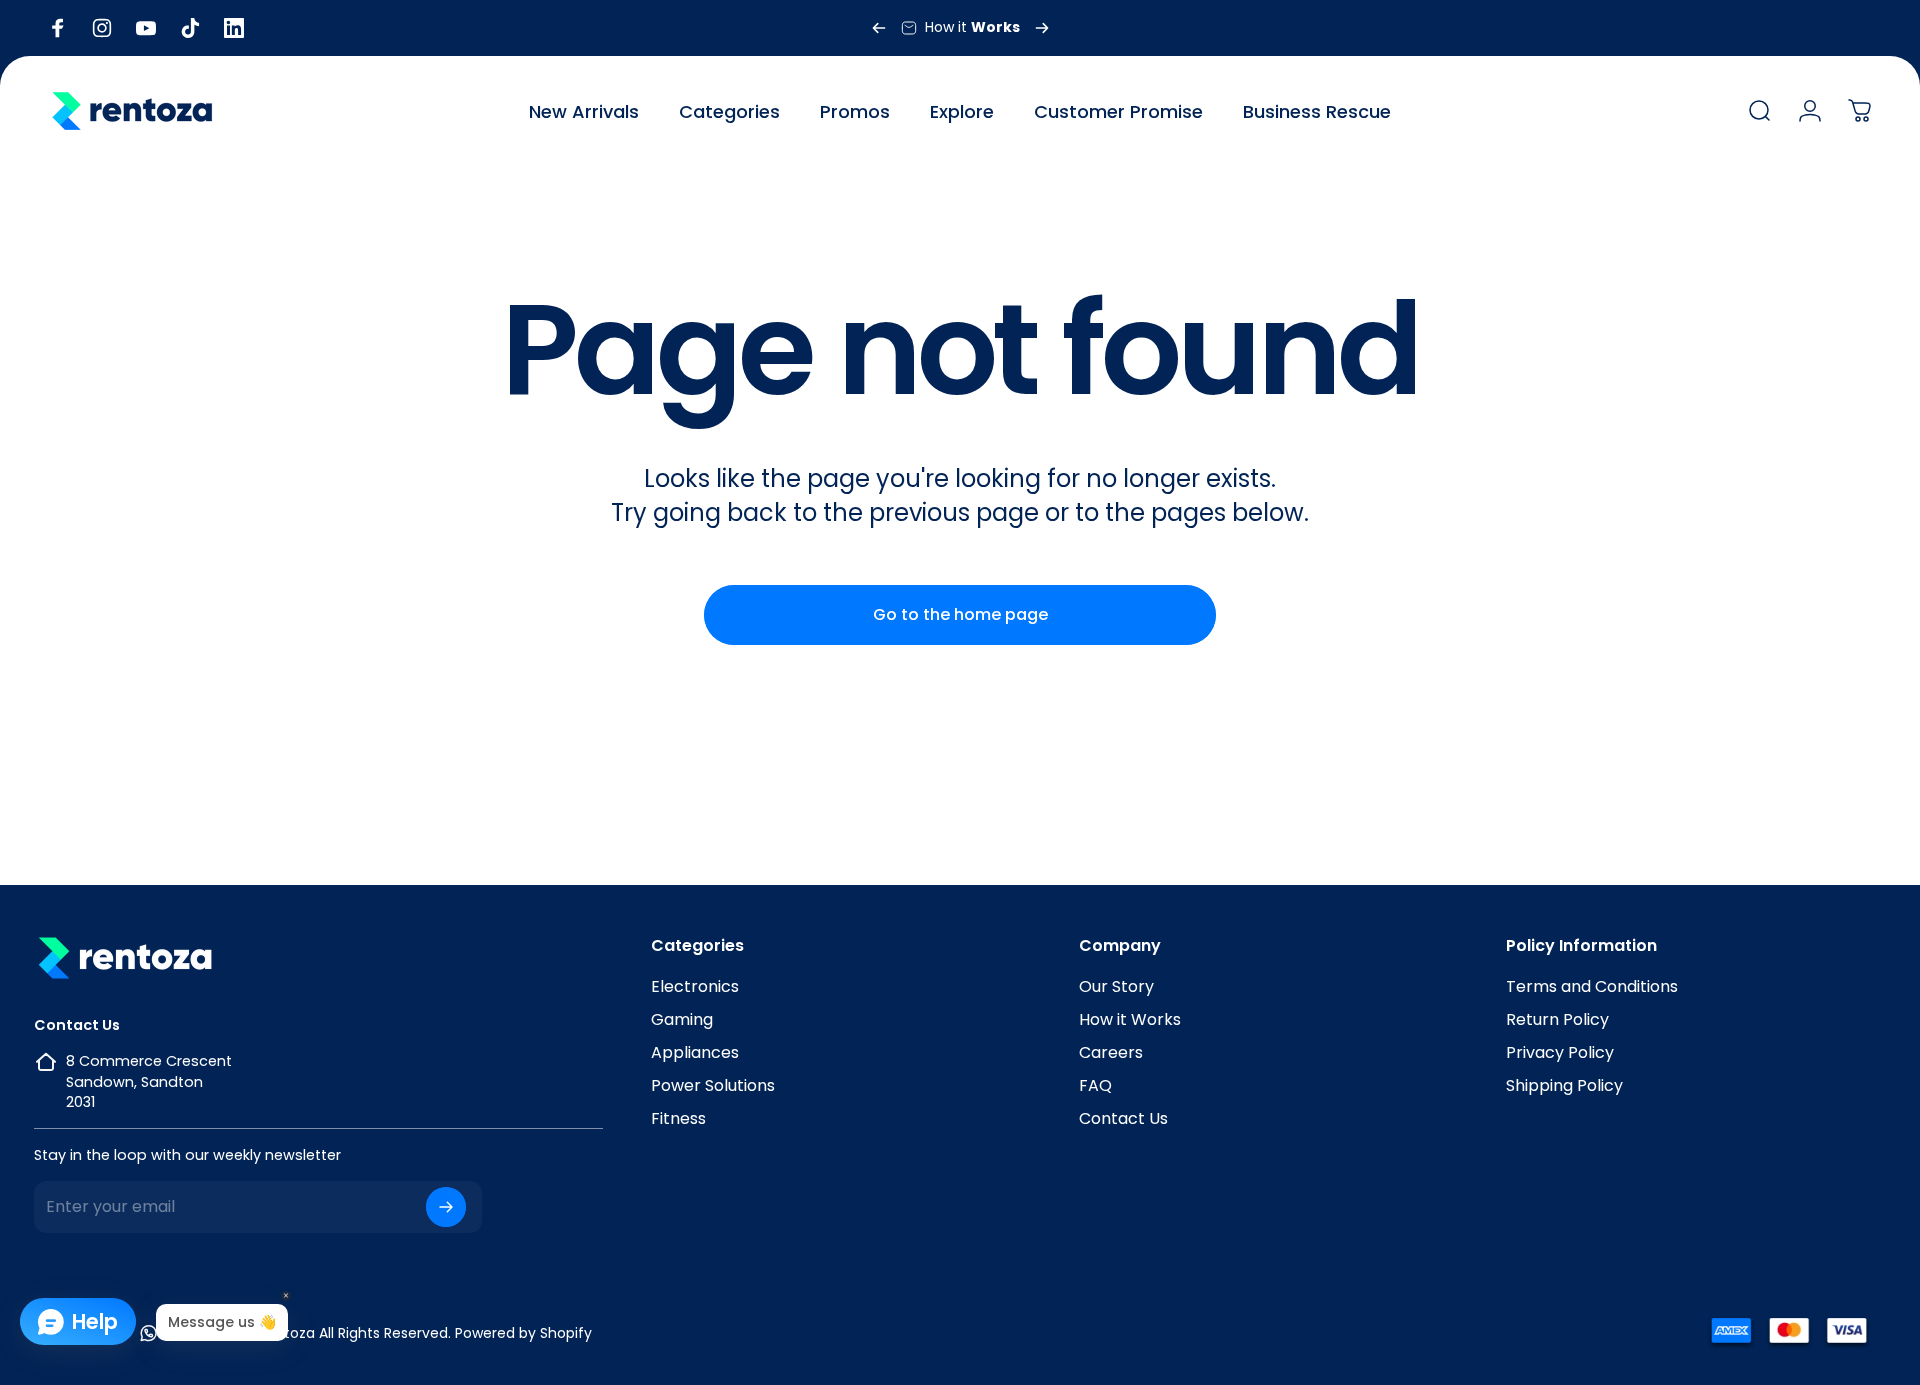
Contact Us (1123, 1118)
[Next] (1042, 28)
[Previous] (879, 28)
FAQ (1095, 1085)
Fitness (678, 1118)
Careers (1111, 1052)
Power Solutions (713, 1085)
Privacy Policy (1560, 1052)
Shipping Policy (1564, 1085)
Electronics (695, 986)
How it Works (1130, 1019)
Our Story (1116, 986)
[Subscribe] (446, 1207)
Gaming (682, 1019)
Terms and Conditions (1592, 986)
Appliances (695, 1052)
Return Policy (1557, 1019)
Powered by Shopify (523, 1333)
